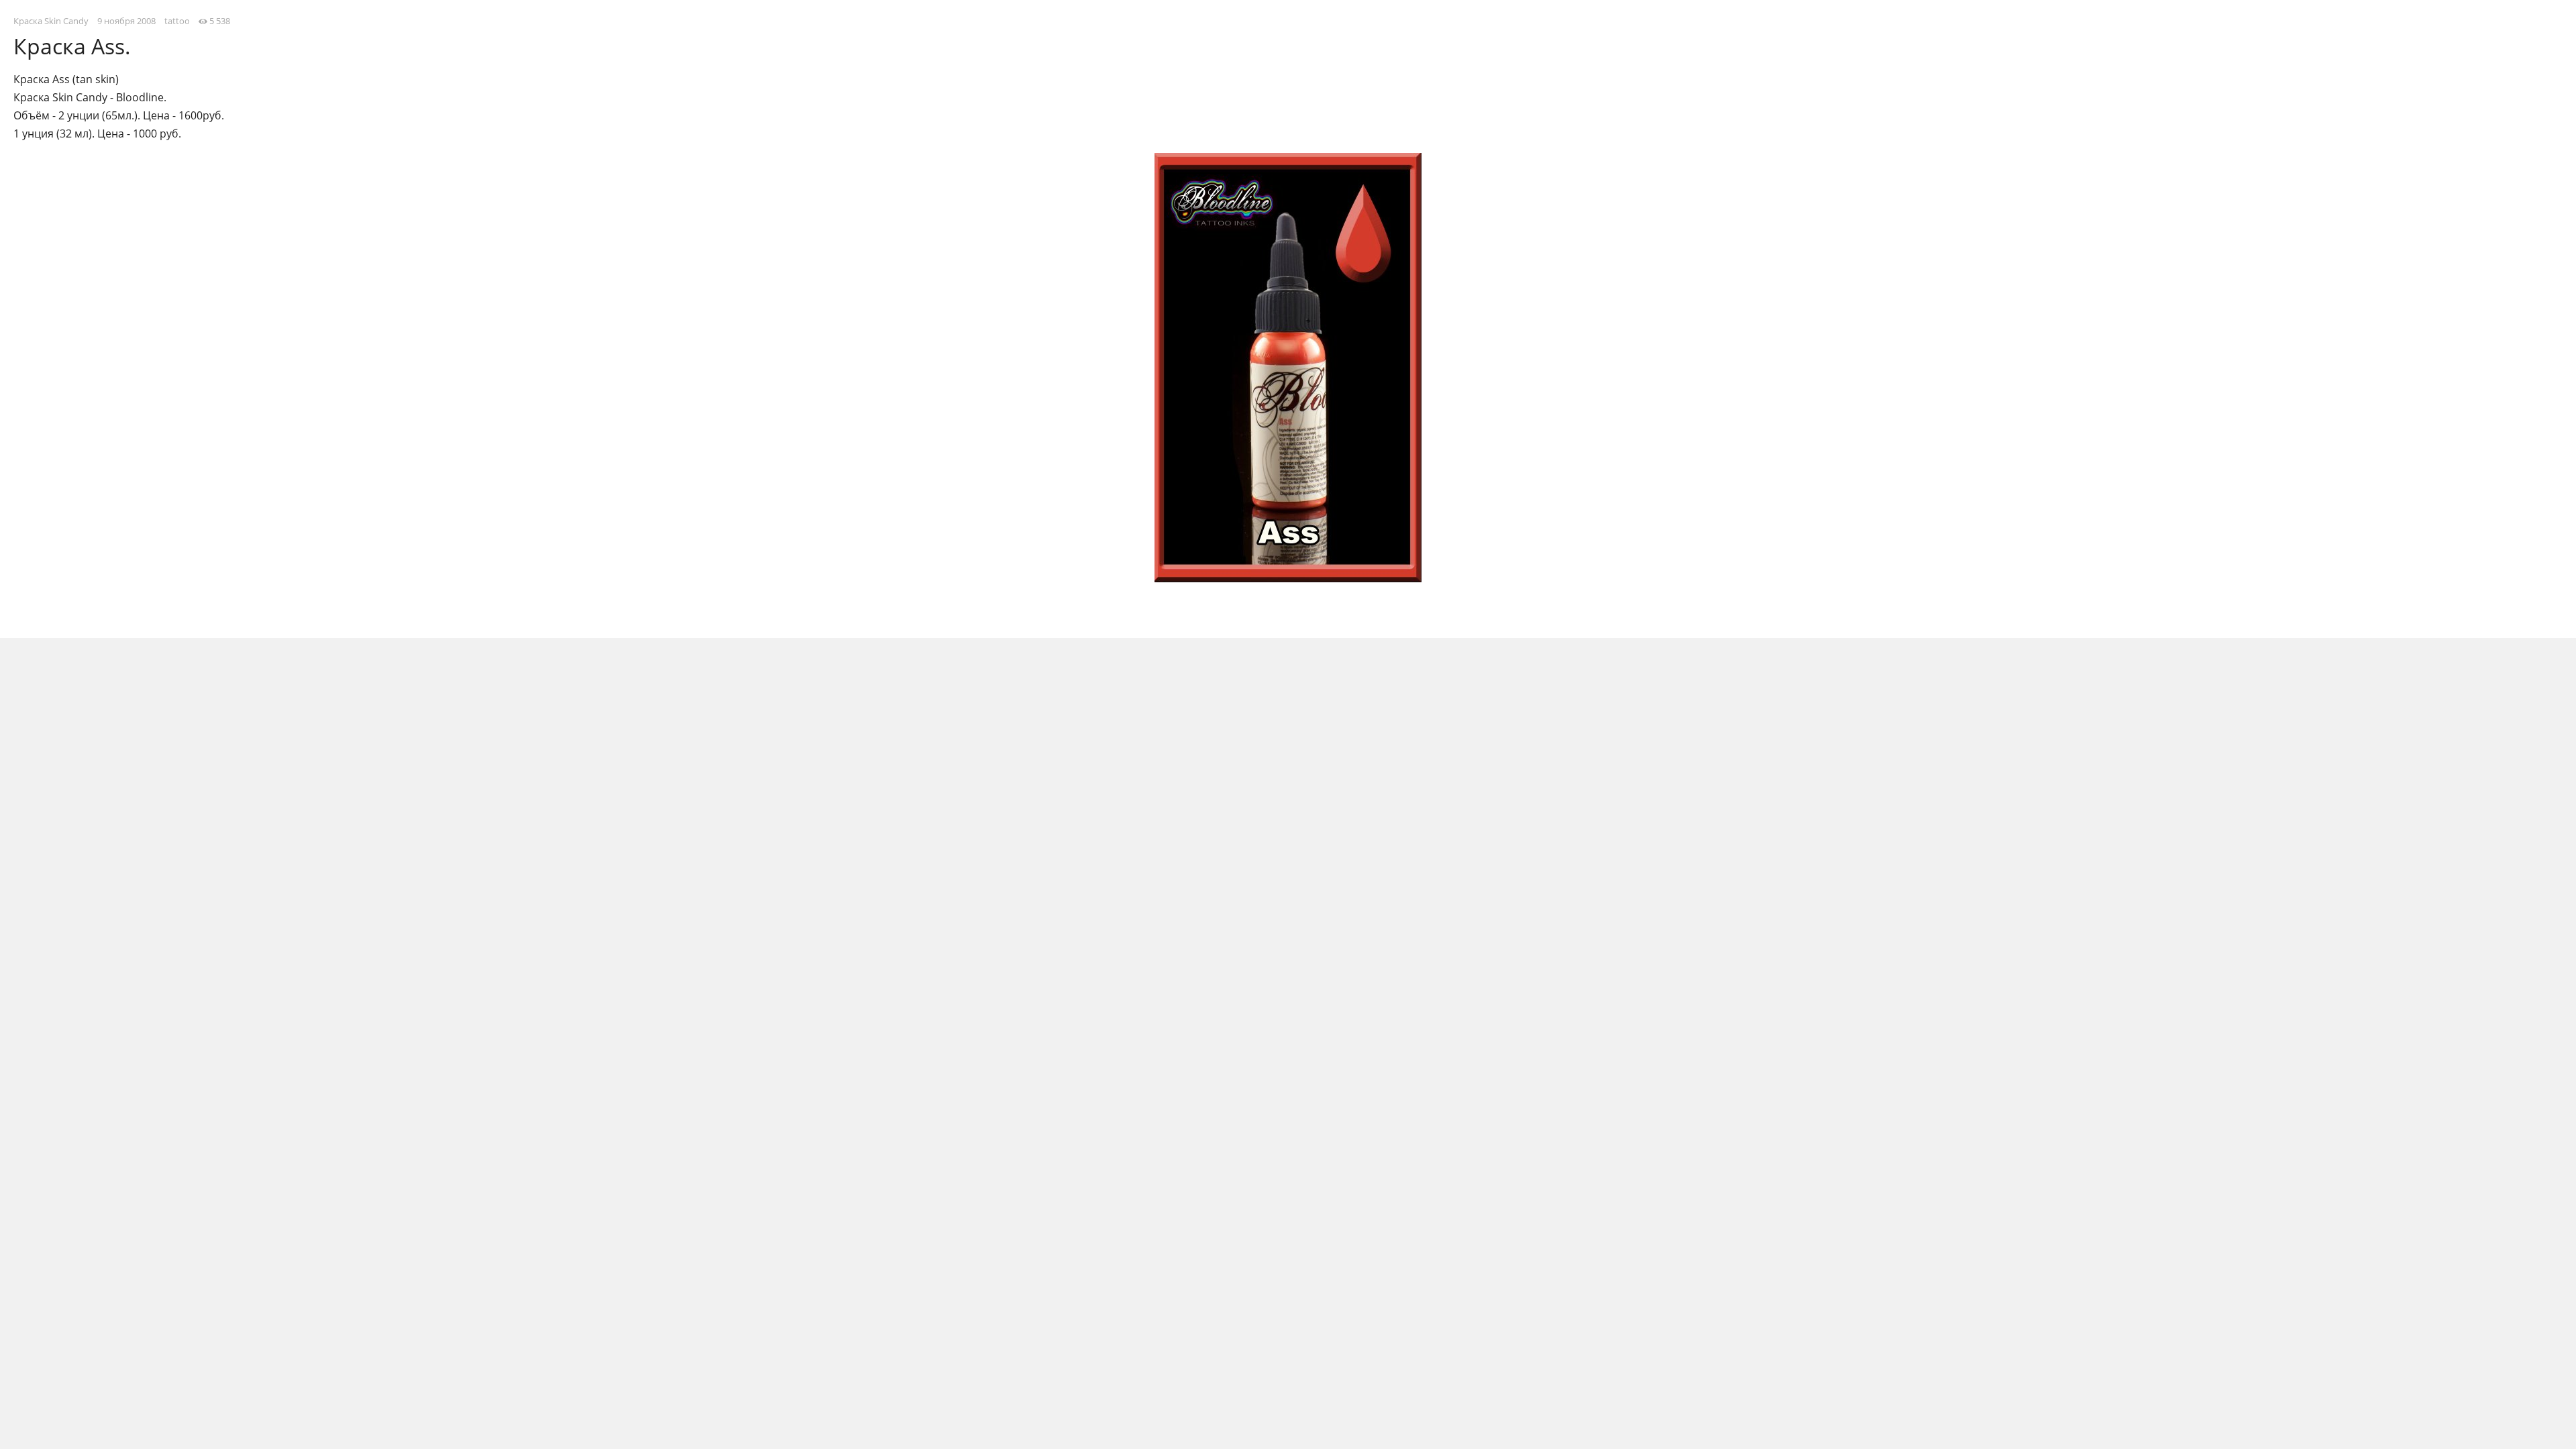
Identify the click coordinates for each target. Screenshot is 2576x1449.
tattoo (177, 21)
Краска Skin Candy (51, 21)
